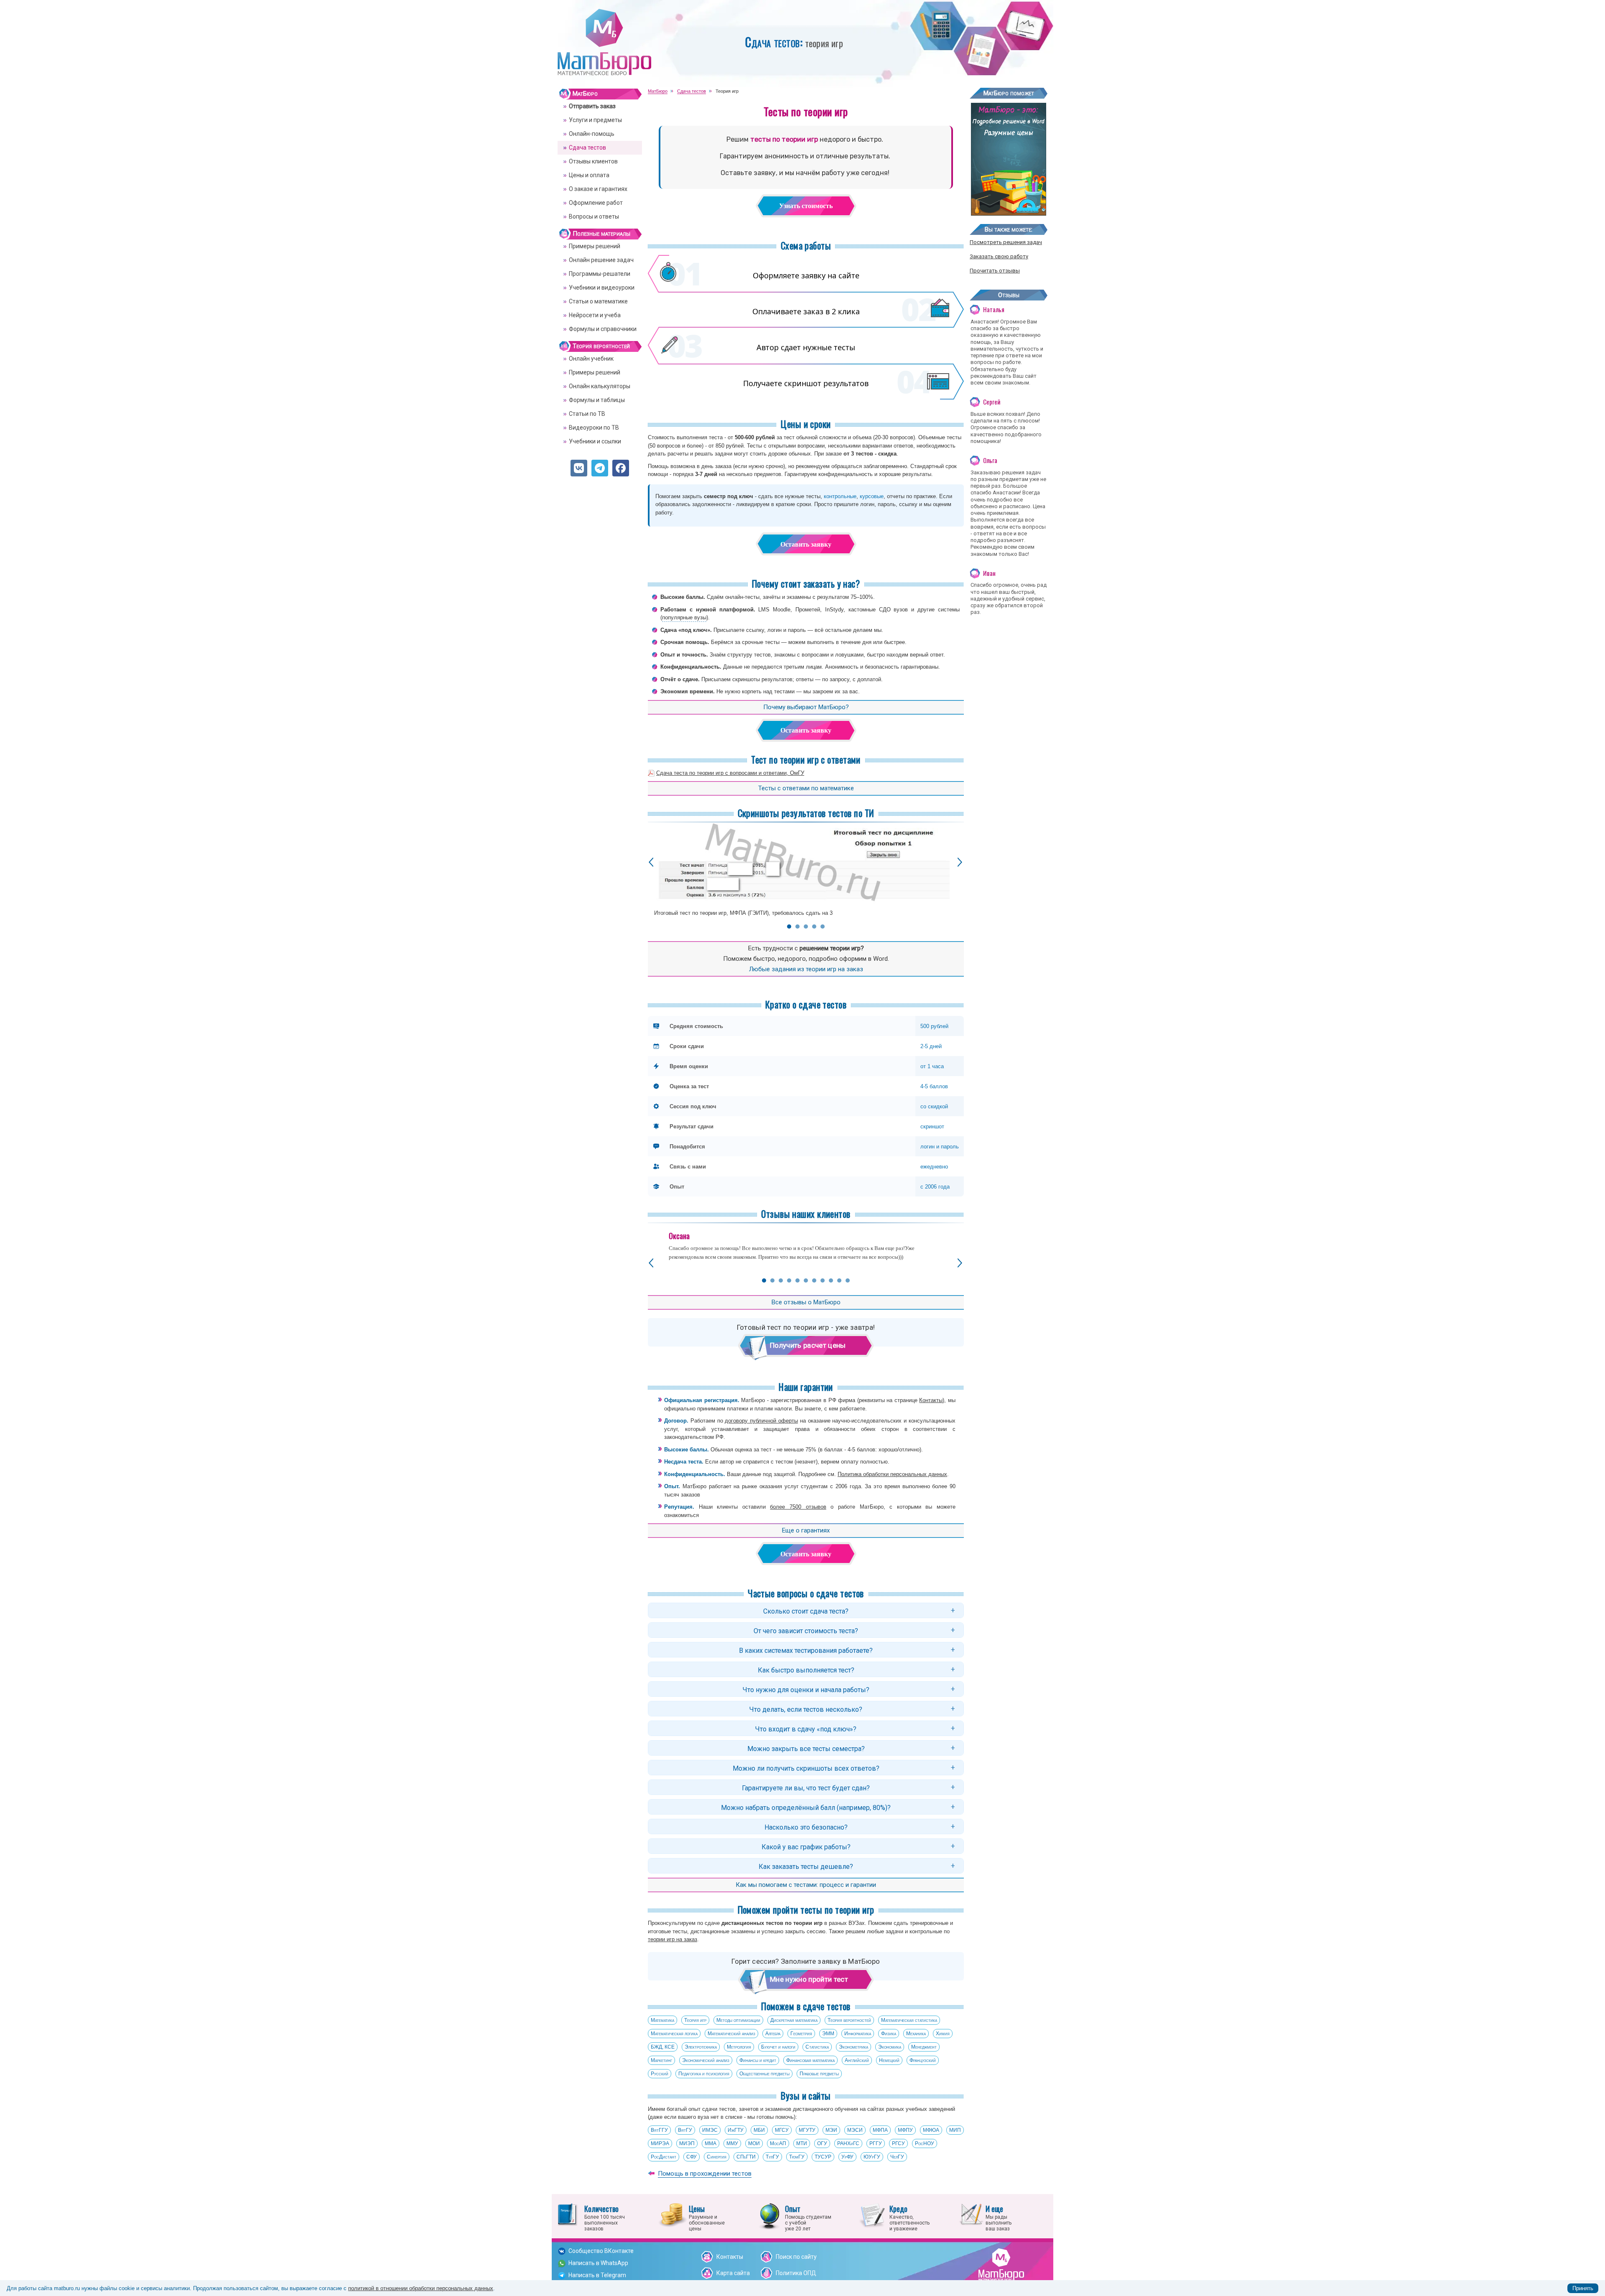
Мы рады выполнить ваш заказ (999, 2217)
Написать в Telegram (597, 2275)
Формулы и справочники (603, 329)
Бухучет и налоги (778, 2047)
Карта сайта (733, 2273)
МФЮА (931, 2130)
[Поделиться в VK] (579, 468)
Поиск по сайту (796, 2257)
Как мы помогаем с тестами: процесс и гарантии (806, 1885)
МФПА (880, 2130)
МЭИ (831, 2130)
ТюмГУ (797, 2157)
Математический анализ (731, 2034)
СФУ (692, 2157)
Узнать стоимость (806, 206)
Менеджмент (924, 2047)
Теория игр (695, 2020)
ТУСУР (823, 2157)
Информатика (858, 2034)
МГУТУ (807, 2130)
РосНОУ (925, 2143)
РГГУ (876, 2143)
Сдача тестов (587, 148)
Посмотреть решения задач (1006, 242)
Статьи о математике (598, 301)
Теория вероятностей (849, 2020)
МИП (955, 2130)
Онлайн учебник (591, 359)
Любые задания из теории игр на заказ (806, 969)
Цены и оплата (589, 175)
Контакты (931, 1400)
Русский (660, 2074)
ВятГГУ (659, 2130)
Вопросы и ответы (594, 216)
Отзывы (1009, 295)
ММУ (732, 2143)
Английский (857, 2060)
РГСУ (898, 2143)
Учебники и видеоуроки (602, 288)
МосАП (778, 2143)
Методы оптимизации (738, 2020)
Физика (889, 2034)
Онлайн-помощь (592, 134)
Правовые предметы (819, 2074)
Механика (916, 2034)
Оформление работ (596, 203)
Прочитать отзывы (995, 271)
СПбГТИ (746, 2157)
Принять (1583, 2288)
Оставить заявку (806, 544)
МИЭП (687, 2143)
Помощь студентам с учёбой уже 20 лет (808, 2217)
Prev (651, 862)
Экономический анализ (706, 2060)
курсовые (872, 496)
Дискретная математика (794, 2020)
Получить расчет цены (808, 1345)
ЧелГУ (897, 2157)
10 (839, 1280)
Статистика (817, 2047)
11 (848, 1280)
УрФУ (847, 2157)
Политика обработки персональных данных (892, 1474)
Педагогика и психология (704, 2074)
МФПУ (905, 2130)
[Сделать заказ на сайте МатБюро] (1009, 213)
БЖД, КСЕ (663, 2047)
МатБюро (585, 94)
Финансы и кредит (758, 2060)
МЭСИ (855, 2130)
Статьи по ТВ (587, 414)
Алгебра (773, 2034)
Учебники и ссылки (595, 441)
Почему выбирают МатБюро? (806, 707)
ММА (711, 2143)
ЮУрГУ (872, 2157)
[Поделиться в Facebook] (621, 468)
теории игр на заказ (673, 1939)
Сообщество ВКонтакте (601, 2251)
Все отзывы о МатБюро (806, 1302)
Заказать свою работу (999, 256)
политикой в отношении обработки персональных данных (421, 2288)
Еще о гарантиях (806, 1530)
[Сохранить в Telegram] (600, 468)
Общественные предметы (764, 2074)
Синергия (717, 2157)
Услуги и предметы (595, 120)
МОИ (754, 2143)
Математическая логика (674, 2034)
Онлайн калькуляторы (600, 386)
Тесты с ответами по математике (806, 788)
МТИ (802, 2143)
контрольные (840, 496)
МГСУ (782, 2130)
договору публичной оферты (761, 1421)
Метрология (739, 2047)
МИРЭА (660, 2143)
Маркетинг (661, 2060)
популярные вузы (684, 617)
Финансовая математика (810, 2060)
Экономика (890, 2047)
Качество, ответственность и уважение (909, 2217)
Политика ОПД (796, 2273)
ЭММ (828, 2034)
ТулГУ (772, 2157)
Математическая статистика (909, 2020)
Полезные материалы (601, 234)
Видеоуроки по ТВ (594, 428)
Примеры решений (595, 246)
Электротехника (701, 2047)
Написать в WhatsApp (598, 2263)
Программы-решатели (600, 274)
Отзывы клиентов (593, 161)
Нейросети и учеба (595, 315)
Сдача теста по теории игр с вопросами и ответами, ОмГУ (730, 773)
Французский (923, 2060)
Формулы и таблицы (597, 400)
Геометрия (801, 2034)
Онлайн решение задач (601, 260)
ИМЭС (710, 2130)
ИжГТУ (736, 2130)
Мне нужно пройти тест (809, 1979)
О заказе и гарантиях (598, 189)
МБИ (759, 2130)
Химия (943, 2034)
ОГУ (822, 2143)
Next (960, 862)
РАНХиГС (848, 2143)
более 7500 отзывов (798, 1507)
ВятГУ (685, 2130)
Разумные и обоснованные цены (707, 2217)
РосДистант (664, 2157)
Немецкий (889, 2060)
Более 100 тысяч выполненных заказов (605, 2217)
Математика (662, 2020)
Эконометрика (853, 2047)
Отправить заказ (592, 106)
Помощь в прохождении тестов (705, 2174)
